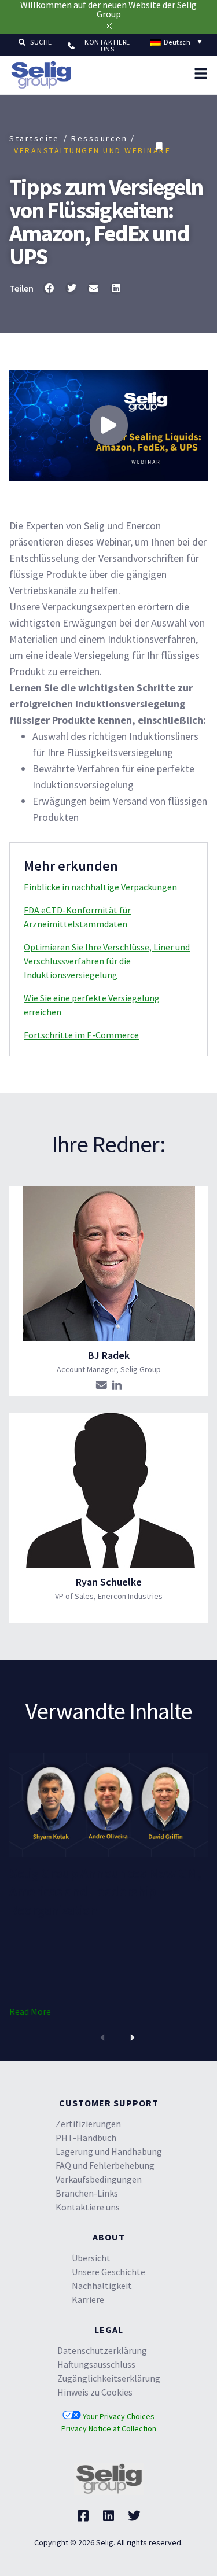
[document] (108, 1288)
